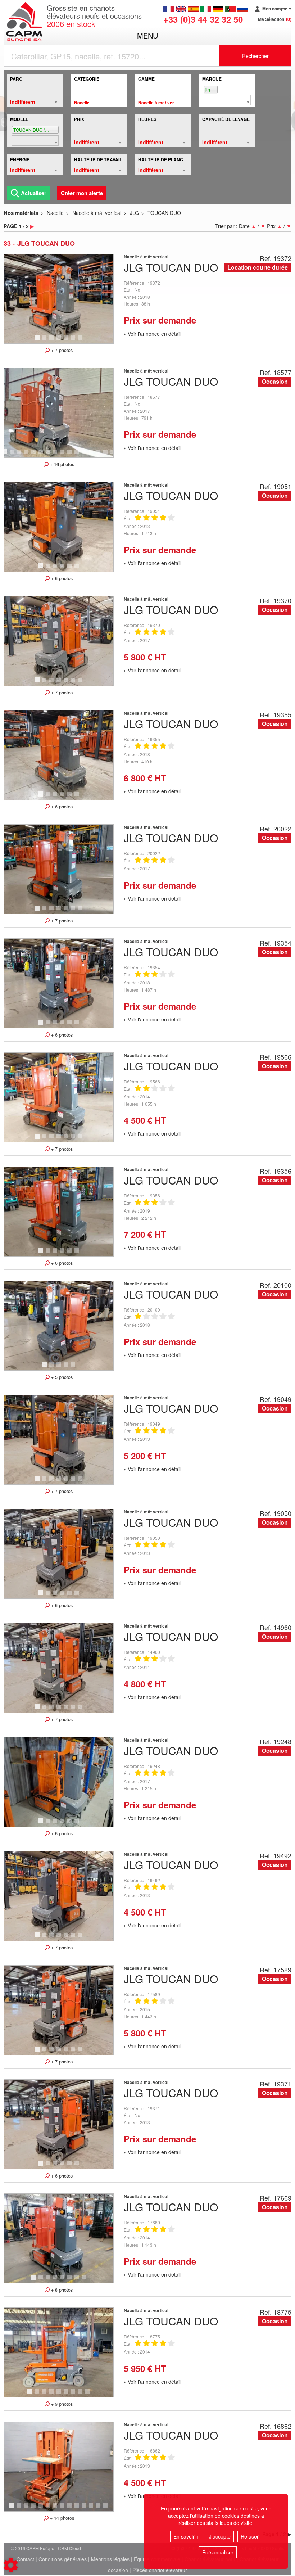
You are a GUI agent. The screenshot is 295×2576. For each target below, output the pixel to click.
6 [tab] (74, 341)
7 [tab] (81, 341)
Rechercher (255, 56)
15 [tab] (108, 455)
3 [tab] (53, 341)
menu (147, 35)
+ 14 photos (61, 2518)
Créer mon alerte (82, 193)
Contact (25, 2559)
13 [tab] (94, 455)
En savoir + (186, 2536)
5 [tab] (67, 341)
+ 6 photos (61, 578)
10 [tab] (72, 455)
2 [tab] (45, 341)
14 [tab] (101, 455)
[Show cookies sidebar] (11, 2565)
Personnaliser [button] (218, 2552)
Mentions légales (110, 2559)
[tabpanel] (59, 299)
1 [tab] (38, 341)
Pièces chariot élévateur (160, 2570)
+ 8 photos (61, 2290)
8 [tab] (56, 455)
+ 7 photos (61, 350)
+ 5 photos (61, 1377)
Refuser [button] (250, 2536)
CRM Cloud (69, 2548)
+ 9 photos (61, 2404)
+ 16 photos (61, 464)
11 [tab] (79, 455)
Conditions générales (63, 2559)
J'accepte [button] (220, 2536)
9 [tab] (63, 455)
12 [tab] (86, 455)
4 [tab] (60, 341)
